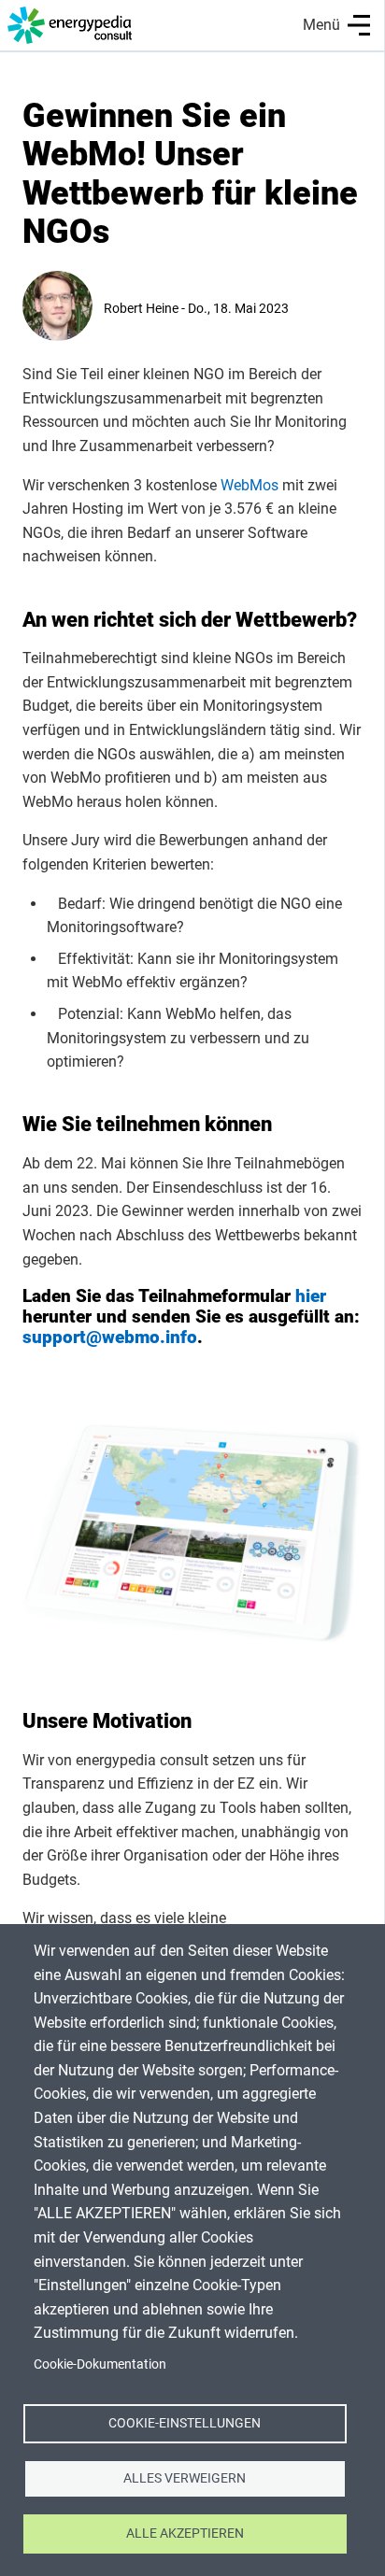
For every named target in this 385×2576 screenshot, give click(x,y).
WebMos (250, 485)
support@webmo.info (110, 1337)
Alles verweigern (185, 2478)
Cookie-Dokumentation (100, 2364)
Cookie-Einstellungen (185, 2423)
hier (311, 1296)
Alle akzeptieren (185, 2533)
